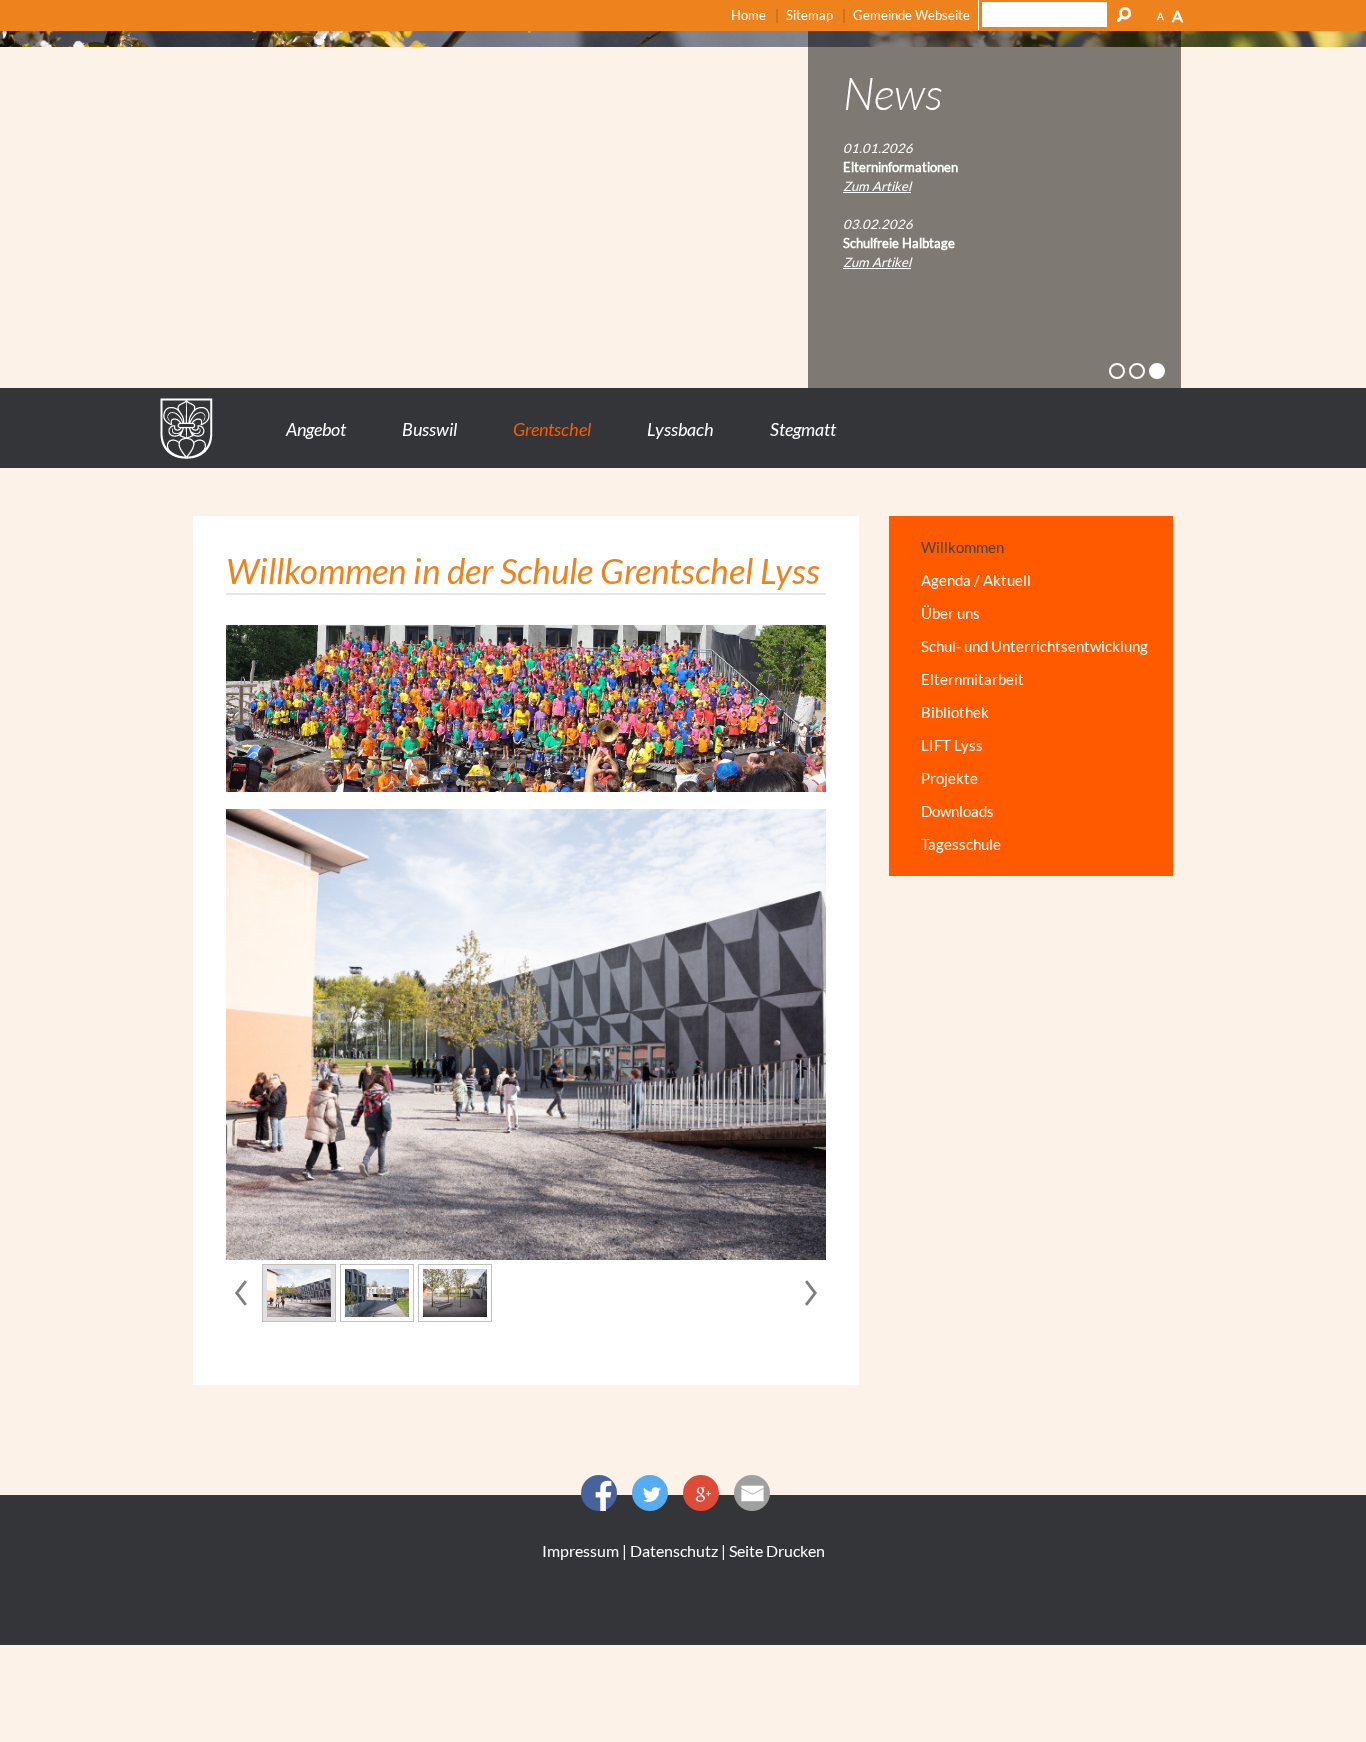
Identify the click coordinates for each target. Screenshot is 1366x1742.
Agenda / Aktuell (976, 580)
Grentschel (552, 429)
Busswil (429, 429)
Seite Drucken (777, 1550)
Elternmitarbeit (972, 679)
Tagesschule (961, 844)
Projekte (949, 778)
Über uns (950, 613)
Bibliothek (955, 712)
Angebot (316, 429)
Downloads (957, 811)
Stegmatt (803, 429)
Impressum (580, 1550)
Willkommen (962, 547)
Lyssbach (680, 429)
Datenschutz (674, 1550)
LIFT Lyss (952, 745)
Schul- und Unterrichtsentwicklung (1034, 646)
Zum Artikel (877, 186)
